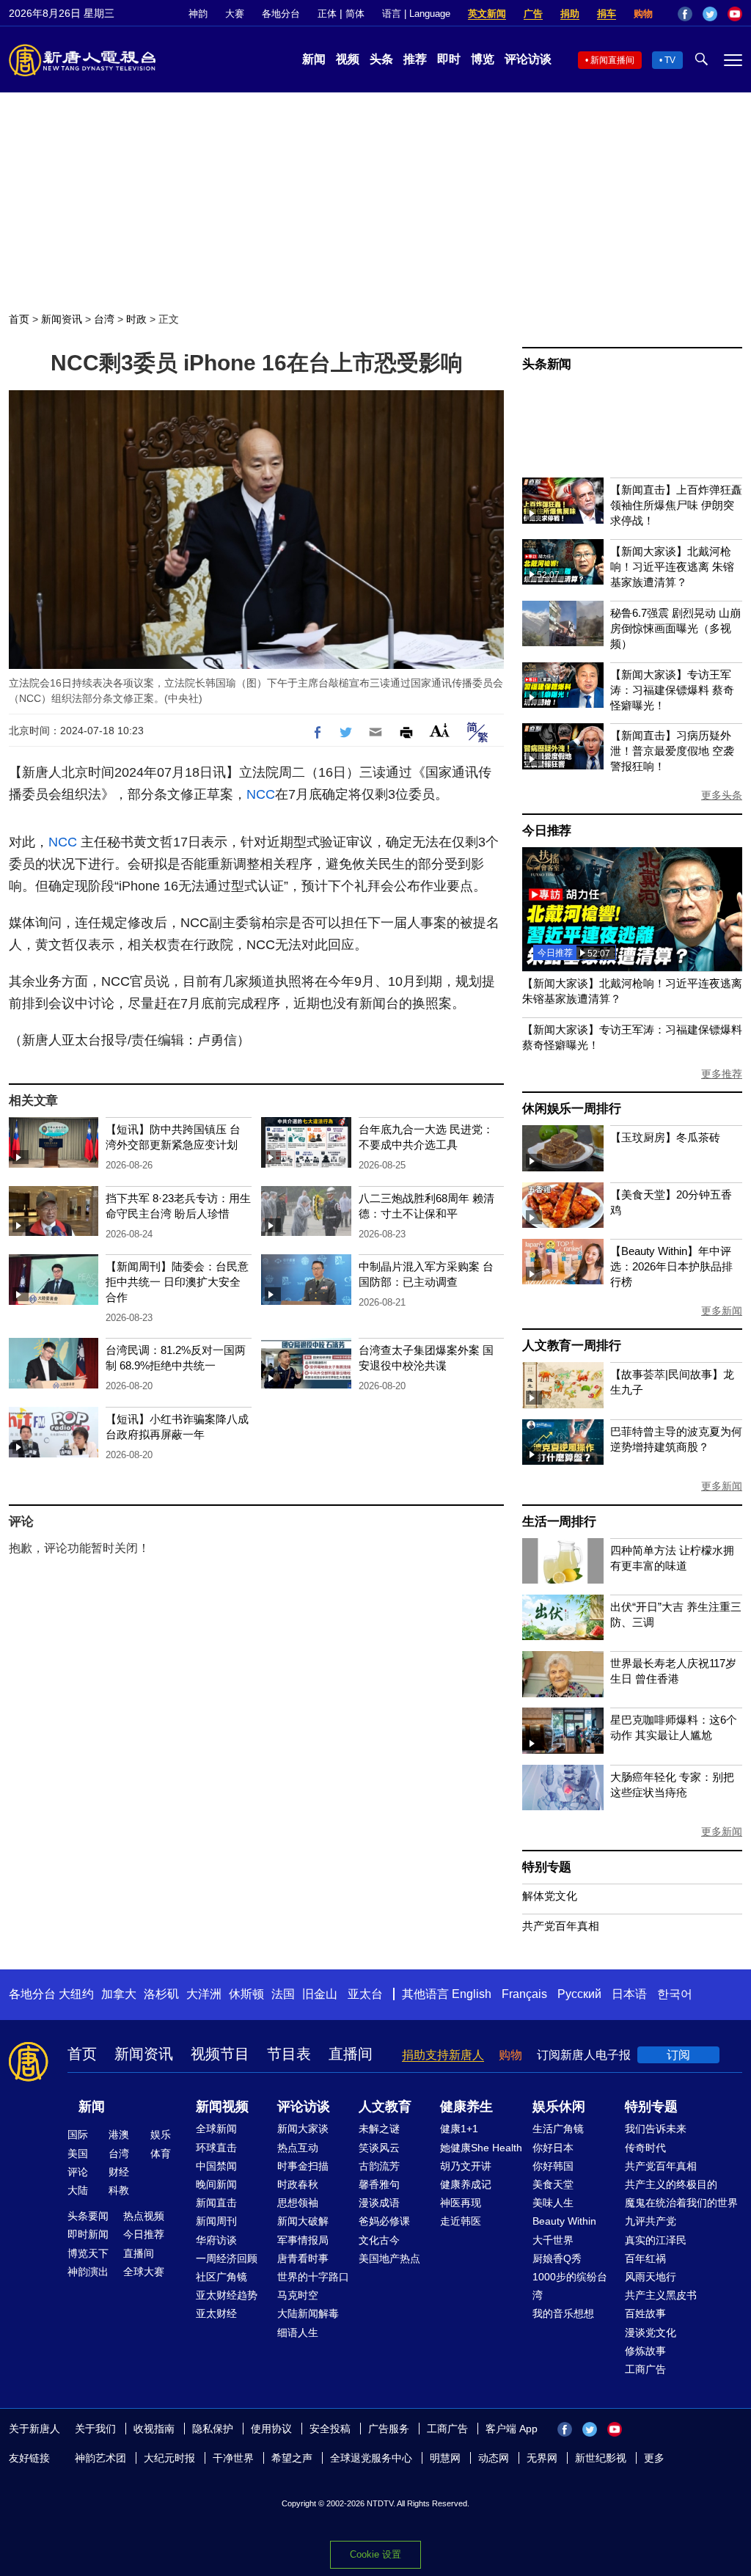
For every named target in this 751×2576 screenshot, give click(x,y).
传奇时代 (645, 2148)
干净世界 (233, 2458)
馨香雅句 (379, 2184)
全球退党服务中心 (371, 2458)
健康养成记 (466, 2184)
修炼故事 (645, 2351)
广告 (533, 14)
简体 (355, 14)
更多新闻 (722, 1311)
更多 (654, 2458)
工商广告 (645, 2369)
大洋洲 (204, 1994)
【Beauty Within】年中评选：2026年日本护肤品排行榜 (671, 1266)
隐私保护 (213, 2429)
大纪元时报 (169, 2458)
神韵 (198, 14)
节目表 (289, 2054)
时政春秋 (298, 2184)
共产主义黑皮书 (661, 2295)
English (472, 1994)
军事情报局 (303, 2240)
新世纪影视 (601, 2458)
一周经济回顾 (227, 2258)
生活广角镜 (558, 2129)
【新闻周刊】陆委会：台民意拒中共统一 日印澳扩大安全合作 (177, 1282)
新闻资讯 (62, 319)
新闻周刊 (216, 2221)
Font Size (440, 730)
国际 (78, 2134)
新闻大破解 (303, 2221)
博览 (483, 59)
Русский (579, 1994)
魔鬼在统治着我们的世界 (681, 2203)
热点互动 (298, 2148)
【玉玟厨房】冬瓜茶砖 (665, 1137)
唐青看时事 (303, 2258)
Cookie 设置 (375, 2554)
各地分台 (281, 14)
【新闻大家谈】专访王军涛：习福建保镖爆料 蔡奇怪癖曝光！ (672, 690)
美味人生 (553, 2203)
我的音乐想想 (563, 2313)
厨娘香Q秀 (557, 2258)
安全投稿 (330, 2429)
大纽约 (76, 1994)
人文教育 (385, 2107)
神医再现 (461, 2203)
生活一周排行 (559, 1522)
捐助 (570, 14)
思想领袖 (298, 2203)
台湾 (104, 319)
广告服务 (389, 2429)
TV (670, 60)
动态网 (494, 2458)
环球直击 (216, 2148)
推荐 (415, 59)
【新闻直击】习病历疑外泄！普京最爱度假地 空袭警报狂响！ (672, 751)
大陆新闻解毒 (308, 2313)
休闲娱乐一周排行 (571, 1109)
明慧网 (445, 2458)
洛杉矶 (161, 1994)
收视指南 (154, 2429)
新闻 (314, 59)
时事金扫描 (303, 2166)
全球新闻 (216, 2129)
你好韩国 (553, 2166)
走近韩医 (461, 2221)
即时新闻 (88, 2234)
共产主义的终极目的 (671, 2184)
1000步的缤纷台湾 (570, 2286)
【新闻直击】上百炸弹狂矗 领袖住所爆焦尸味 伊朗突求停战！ (676, 505)
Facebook (685, 14)
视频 (348, 59)
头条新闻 (547, 364)
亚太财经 (216, 2313)
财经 (119, 2172)
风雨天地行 (651, 2277)
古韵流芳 (379, 2166)
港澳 (119, 2134)
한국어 (675, 1994)
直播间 (351, 2054)
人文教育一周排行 (571, 1346)
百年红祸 (645, 2258)
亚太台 (365, 1994)
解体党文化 (550, 1896)
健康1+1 (459, 2129)
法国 (283, 1994)
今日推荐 (547, 831)
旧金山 (320, 1994)
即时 (449, 59)
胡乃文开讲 (466, 2166)
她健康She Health (481, 2148)
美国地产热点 (389, 2258)
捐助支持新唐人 (443, 2055)
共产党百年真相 (561, 1926)
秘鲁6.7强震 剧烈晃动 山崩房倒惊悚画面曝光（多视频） (675, 628)
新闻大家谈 (303, 2129)
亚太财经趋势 (227, 2295)
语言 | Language (416, 14)
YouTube (735, 14)
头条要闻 (88, 2216)
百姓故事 (645, 2313)
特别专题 (547, 1867)
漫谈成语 (379, 2203)
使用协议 (271, 2429)
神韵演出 (88, 2272)
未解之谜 (379, 2129)
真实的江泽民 (656, 2240)
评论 (78, 2172)
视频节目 (220, 2054)
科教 (119, 2190)
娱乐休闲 (559, 2107)
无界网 (542, 2458)
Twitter (710, 14)
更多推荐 (722, 1074)
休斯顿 (246, 1994)
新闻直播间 (612, 60)
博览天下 (88, 2253)
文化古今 (379, 2240)
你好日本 (553, 2148)
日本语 (629, 1994)
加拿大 (119, 1994)
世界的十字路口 (313, 2277)
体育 (161, 2154)
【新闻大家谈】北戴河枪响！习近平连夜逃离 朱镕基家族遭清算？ (672, 567)
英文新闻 (487, 14)
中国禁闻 (216, 2166)
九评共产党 (651, 2221)
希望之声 (292, 2458)
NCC (261, 794)
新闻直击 (216, 2203)
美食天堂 (553, 2184)
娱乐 (161, 2134)
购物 (643, 14)
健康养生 (466, 2107)
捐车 (607, 14)
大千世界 (553, 2240)
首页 (19, 319)
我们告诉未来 (656, 2129)
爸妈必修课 (384, 2221)
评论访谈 (528, 59)
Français (524, 1994)
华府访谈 (216, 2240)
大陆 (78, 2190)
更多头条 (722, 795)
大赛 (235, 14)
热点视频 (144, 2216)
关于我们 (95, 2429)
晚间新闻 (216, 2184)
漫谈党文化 (651, 2332)
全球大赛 (144, 2272)
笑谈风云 (379, 2148)
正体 (327, 14)
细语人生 (298, 2332)
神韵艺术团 (100, 2458)
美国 (78, 2154)
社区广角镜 (221, 2277)
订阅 (678, 2055)
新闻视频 (222, 2107)
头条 (381, 59)
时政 (136, 319)
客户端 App (512, 2429)
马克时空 (298, 2295)
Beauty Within (564, 2221)
